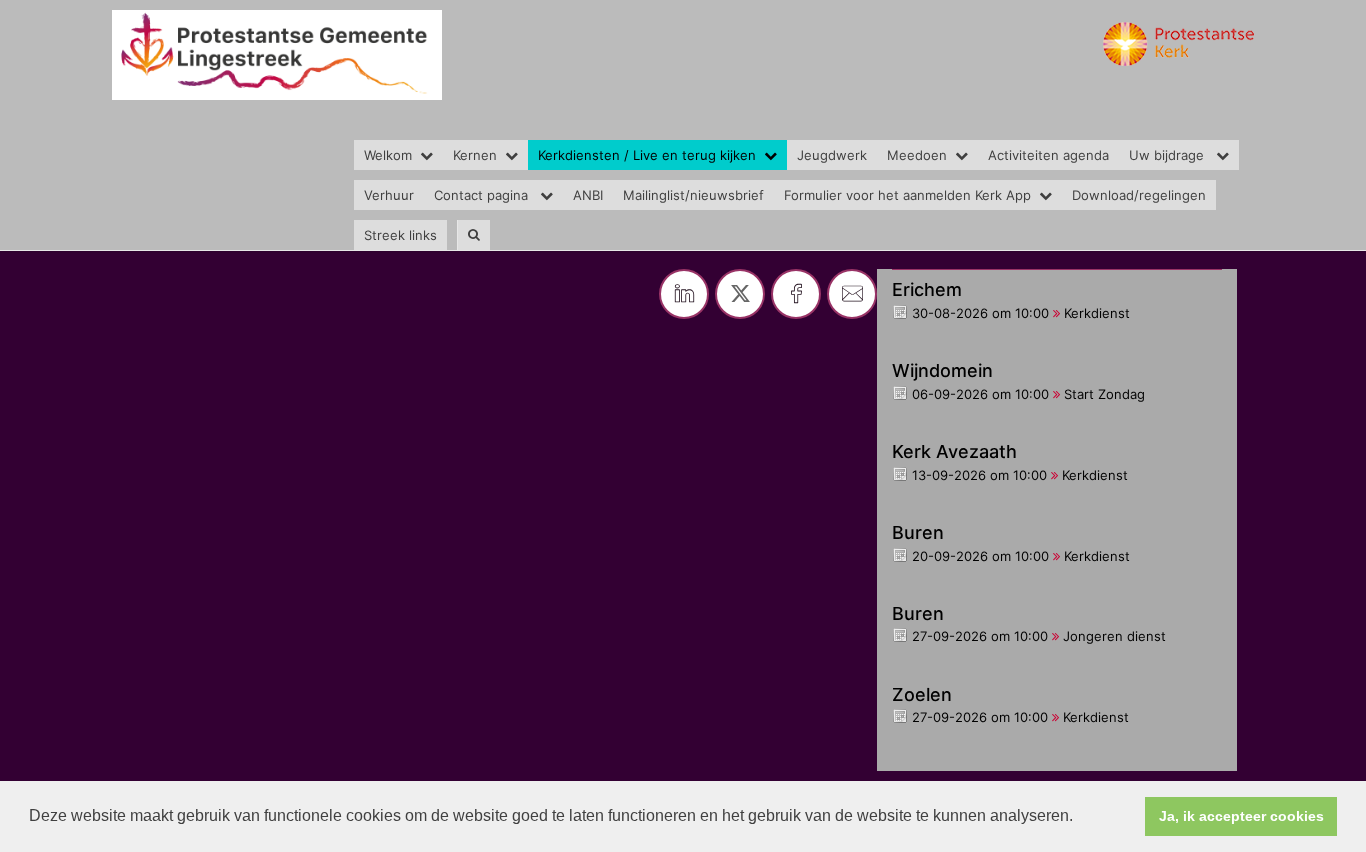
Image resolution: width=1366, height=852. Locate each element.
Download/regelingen (1139, 195)
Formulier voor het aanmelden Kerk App (907, 195)
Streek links (400, 235)
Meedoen (917, 155)
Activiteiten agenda (1048, 155)
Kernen (475, 155)
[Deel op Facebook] (796, 294)
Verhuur (389, 195)
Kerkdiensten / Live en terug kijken (647, 155)
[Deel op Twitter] (740, 294)
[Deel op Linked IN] (684, 294)
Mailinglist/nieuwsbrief (693, 195)
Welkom (388, 155)
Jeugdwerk (832, 155)
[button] (1080, 818)
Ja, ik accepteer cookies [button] (1241, 816)
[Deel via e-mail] (852, 294)
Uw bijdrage (1168, 155)
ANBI (588, 195)
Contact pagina (483, 195)
